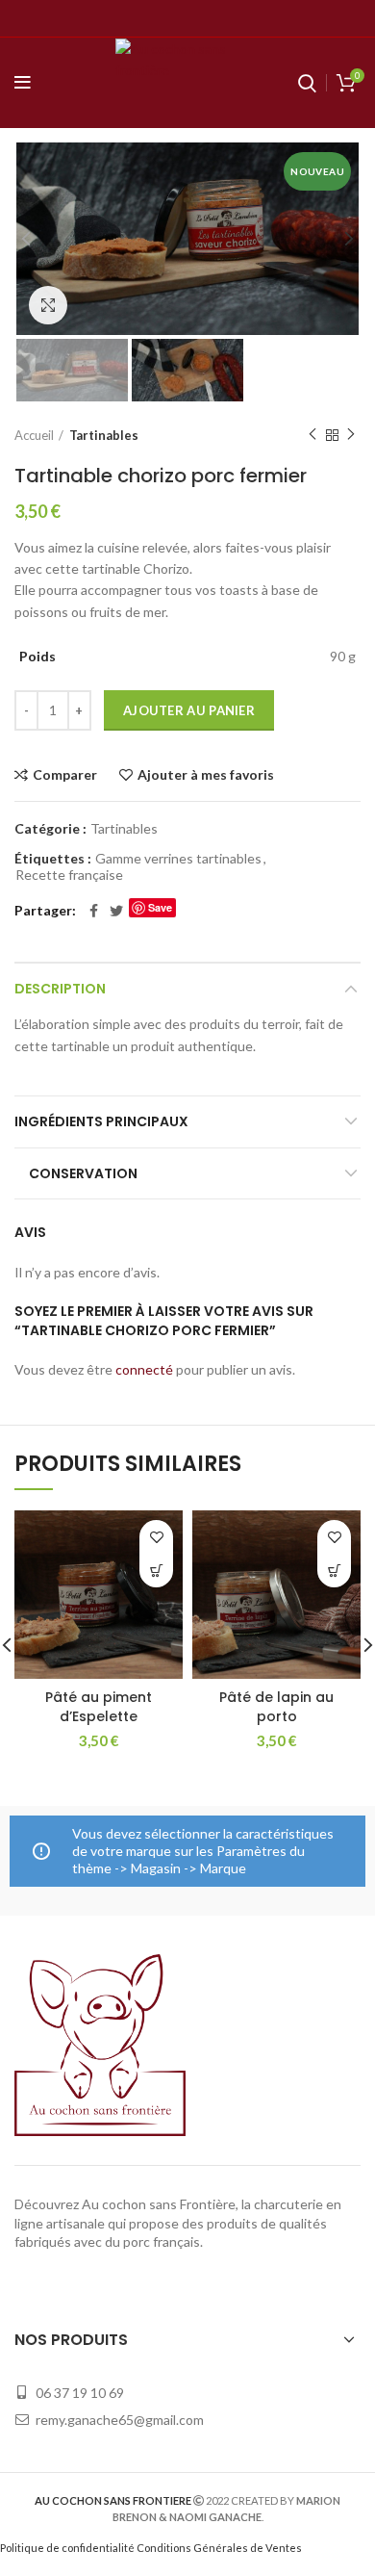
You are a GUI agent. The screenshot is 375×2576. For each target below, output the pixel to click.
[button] (156, 1571)
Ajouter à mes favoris (206, 775)
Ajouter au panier (189, 710)
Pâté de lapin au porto (276, 1707)
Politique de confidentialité (67, 2548)
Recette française (69, 875)
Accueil (34, 435)
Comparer (65, 775)
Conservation (83, 1173)
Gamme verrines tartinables (178, 859)
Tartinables (104, 435)
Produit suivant (351, 435)
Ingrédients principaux (101, 1121)
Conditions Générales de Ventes (219, 2548)
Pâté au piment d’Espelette (99, 1707)
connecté (144, 1369)
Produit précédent (312, 435)
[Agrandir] (48, 305)
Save (160, 907)
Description (60, 989)
